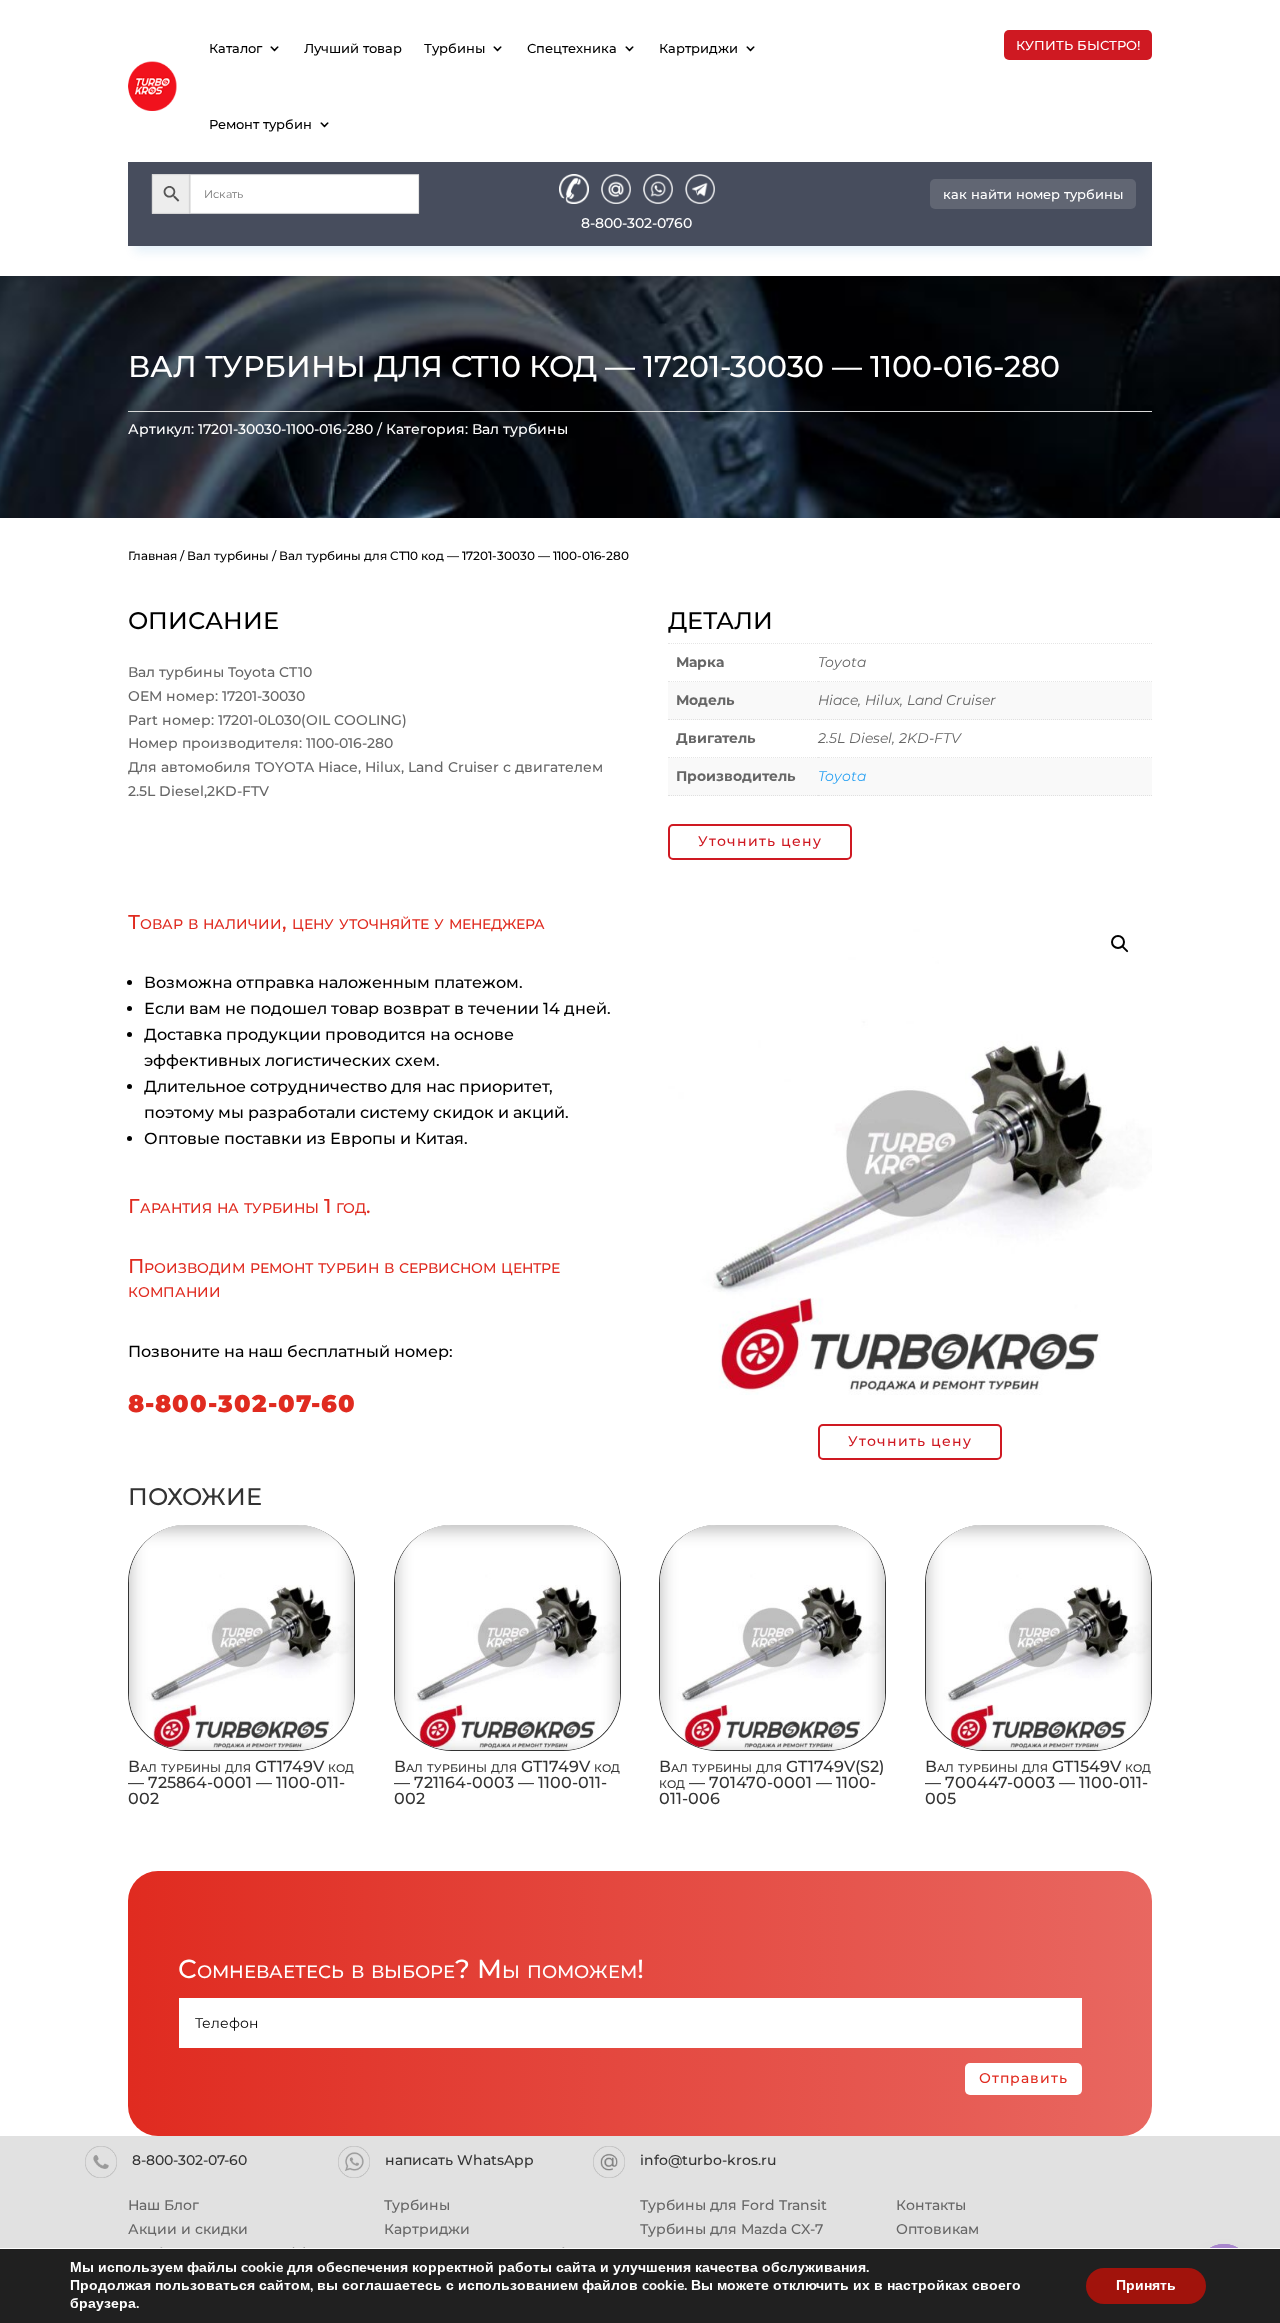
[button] (1120, 944)
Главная (152, 555)
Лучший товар (353, 48)
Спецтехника (572, 48)
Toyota (842, 776)
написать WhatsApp (459, 2160)
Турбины (454, 48)
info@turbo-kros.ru (708, 2160)
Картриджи (698, 48)
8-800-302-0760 (636, 223)
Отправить (1023, 2078)
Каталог (235, 48)
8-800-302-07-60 (242, 1403)
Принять (1146, 2285)
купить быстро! (1078, 45)
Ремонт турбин (260, 124)
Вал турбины (520, 429)
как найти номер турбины (1033, 194)
